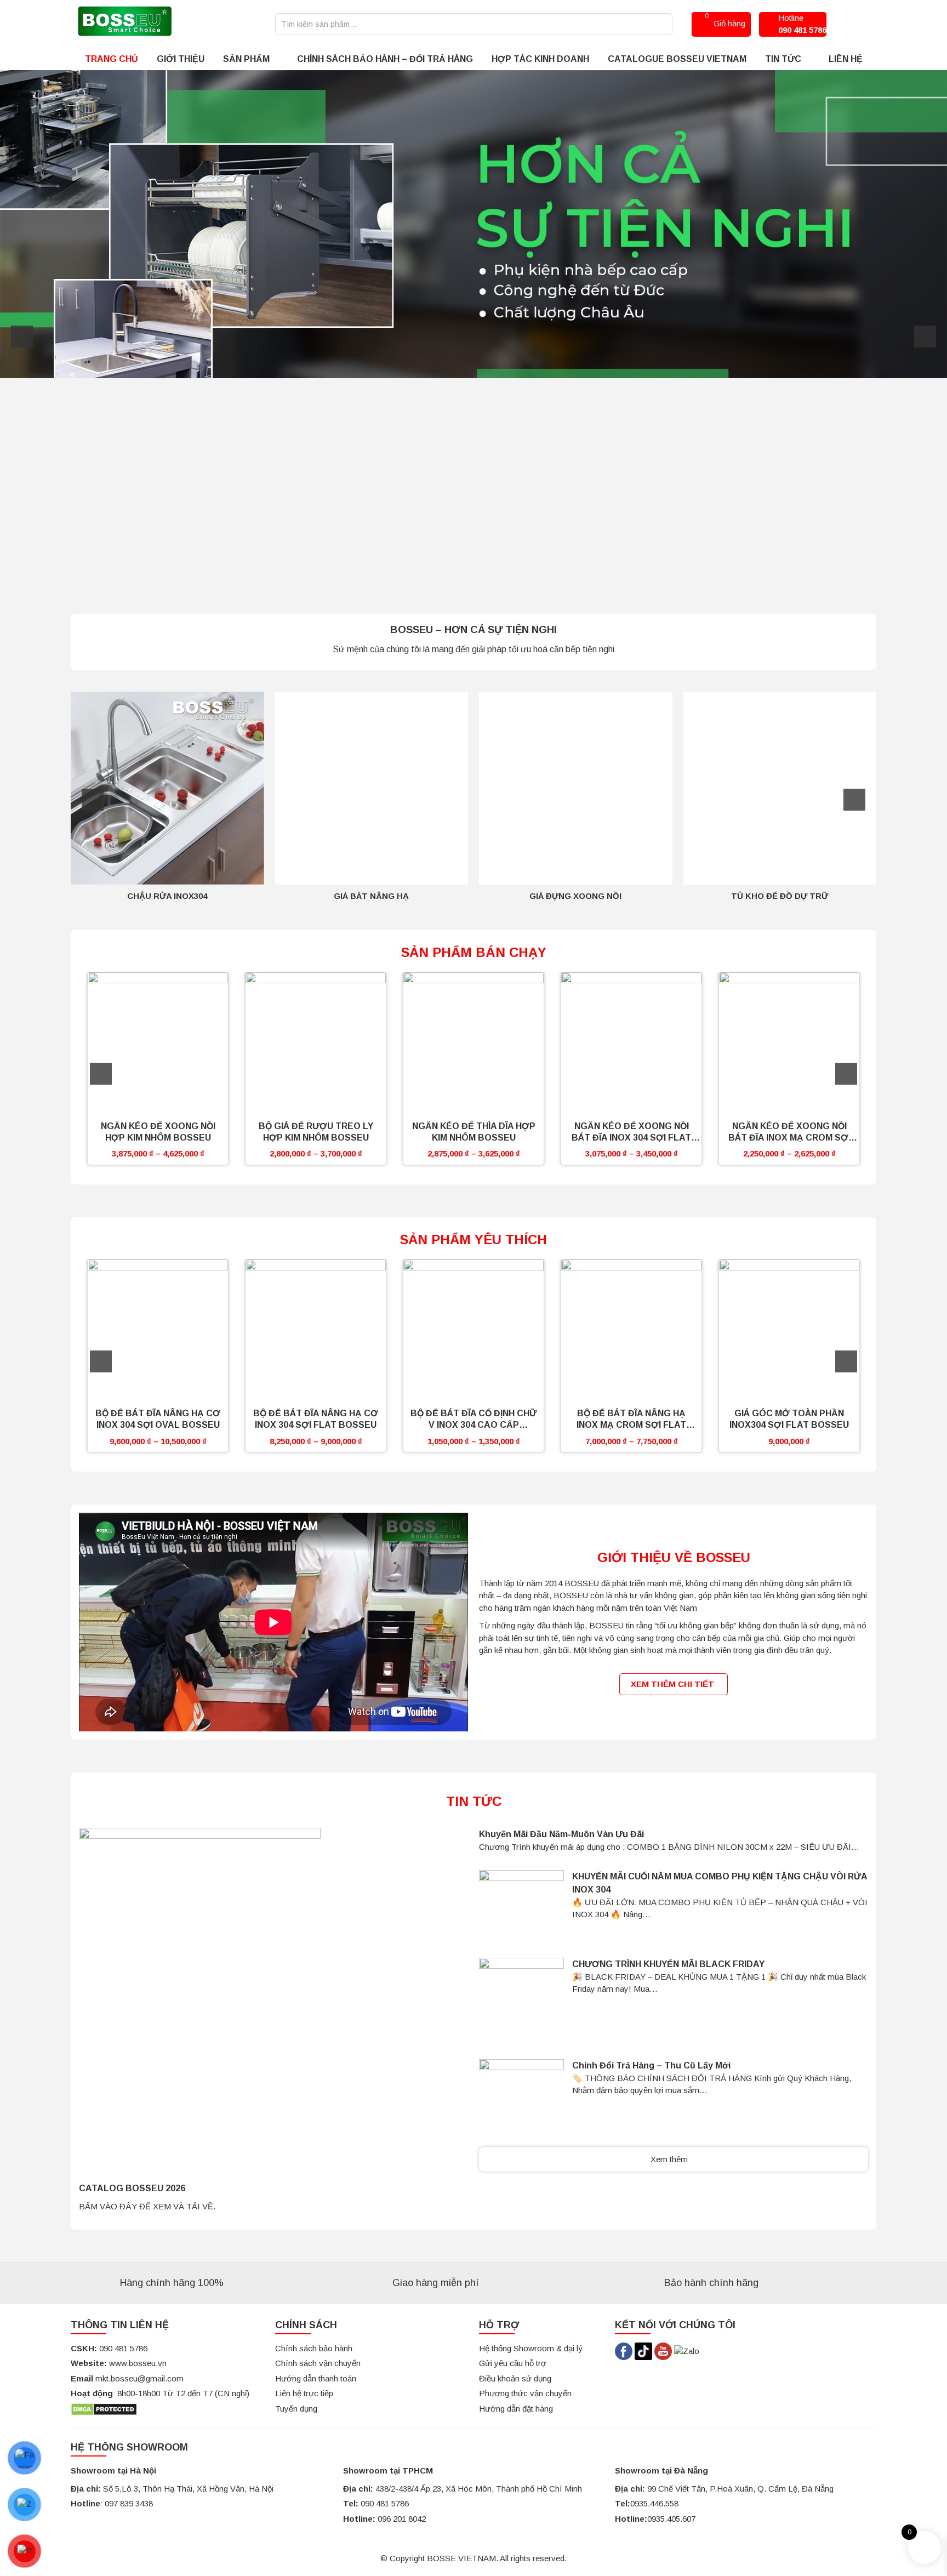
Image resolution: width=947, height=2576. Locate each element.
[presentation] (22, 337)
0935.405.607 (671, 2519)
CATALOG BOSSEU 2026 (132, 2188)
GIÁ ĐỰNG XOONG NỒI (575, 896)
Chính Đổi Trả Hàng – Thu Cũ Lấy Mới (651, 2065)
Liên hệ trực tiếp (304, 2393)
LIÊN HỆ (846, 59)
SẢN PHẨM (246, 59)
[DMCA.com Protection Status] (104, 2409)
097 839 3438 (129, 2503)
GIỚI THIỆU (181, 59)
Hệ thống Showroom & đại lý (531, 2348)
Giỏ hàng (725, 20)
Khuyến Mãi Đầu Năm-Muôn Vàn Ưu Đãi (561, 1834)
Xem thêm (670, 2159)
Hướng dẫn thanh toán (316, 2378)
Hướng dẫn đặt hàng (516, 2409)
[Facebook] (624, 2350)
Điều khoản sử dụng (515, 2378)
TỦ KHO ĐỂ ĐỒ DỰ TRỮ (780, 896)
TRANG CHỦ (112, 59)
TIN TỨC (783, 59)
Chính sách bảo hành (314, 2348)
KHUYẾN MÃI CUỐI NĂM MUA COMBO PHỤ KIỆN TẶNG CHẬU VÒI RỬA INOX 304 (720, 1883)
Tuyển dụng (296, 2409)
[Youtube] (664, 2350)
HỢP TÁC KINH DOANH (540, 59)
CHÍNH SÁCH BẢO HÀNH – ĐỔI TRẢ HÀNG (385, 59)
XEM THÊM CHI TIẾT (674, 1684)
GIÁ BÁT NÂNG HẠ (371, 896)
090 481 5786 (385, 2503)
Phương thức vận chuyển (525, 2393)
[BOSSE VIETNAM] (124, 23)
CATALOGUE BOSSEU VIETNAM (677, 59)
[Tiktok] (643, 2350)
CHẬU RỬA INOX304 (167, 896)
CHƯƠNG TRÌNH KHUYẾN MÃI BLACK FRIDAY (668, 1964)
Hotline (802, 24)
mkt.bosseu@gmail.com (139, 2378)
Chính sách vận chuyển (318, 2363)
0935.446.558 (654, 2503)
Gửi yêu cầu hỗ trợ (513, 2363)
